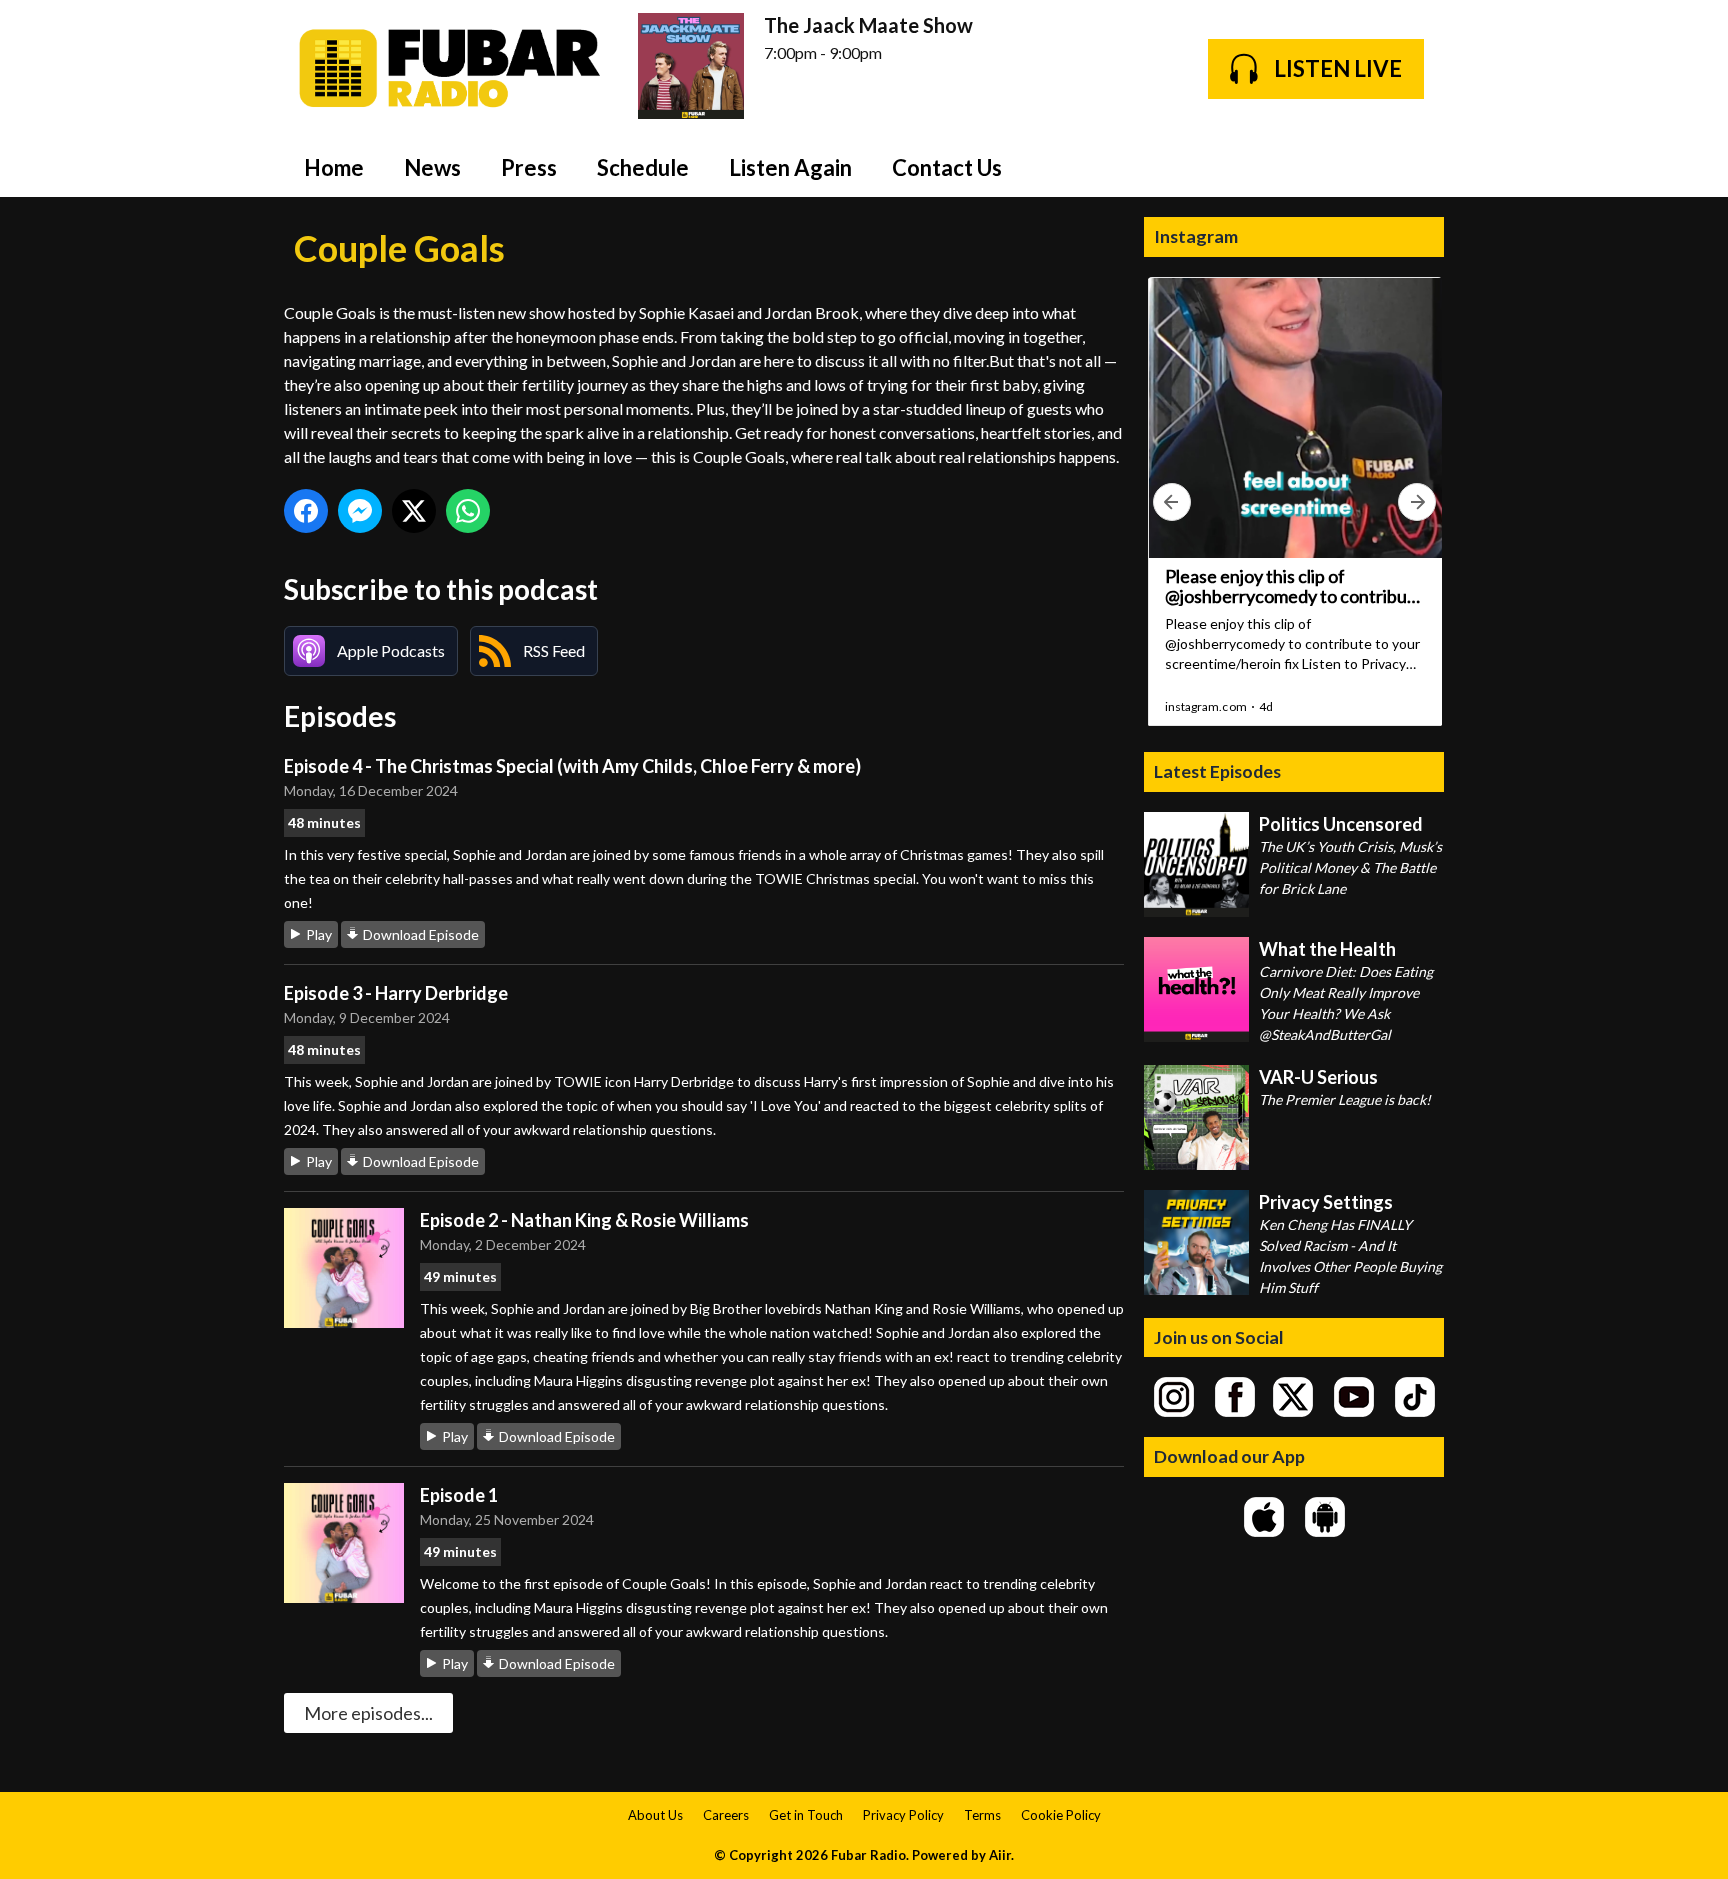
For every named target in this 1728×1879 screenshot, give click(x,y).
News (432, 167)
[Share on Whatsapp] (468, 511)
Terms (982, 1815)
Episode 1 (459, 1495)
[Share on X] (414, 511)
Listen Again (790, 167)
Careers (726, 1815)
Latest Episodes (1217, 771)
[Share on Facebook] (306, 511)
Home (334, 167)
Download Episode (421, 934)
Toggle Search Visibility (1414, 167)
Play (319, 934)
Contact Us (947, 167)
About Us (655, 1815)
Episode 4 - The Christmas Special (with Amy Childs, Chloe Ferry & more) (572, 766)
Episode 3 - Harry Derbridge (396, 993)
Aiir (1000, 1855)
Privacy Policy (903, 1815)
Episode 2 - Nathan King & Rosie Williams (584, 1220)
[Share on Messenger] (360, 511)
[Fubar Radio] (451, 68)
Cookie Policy (1061, 1815)
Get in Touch (806, 1815)
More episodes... (368, 1713)
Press (529, 167)
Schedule (643, 167)
